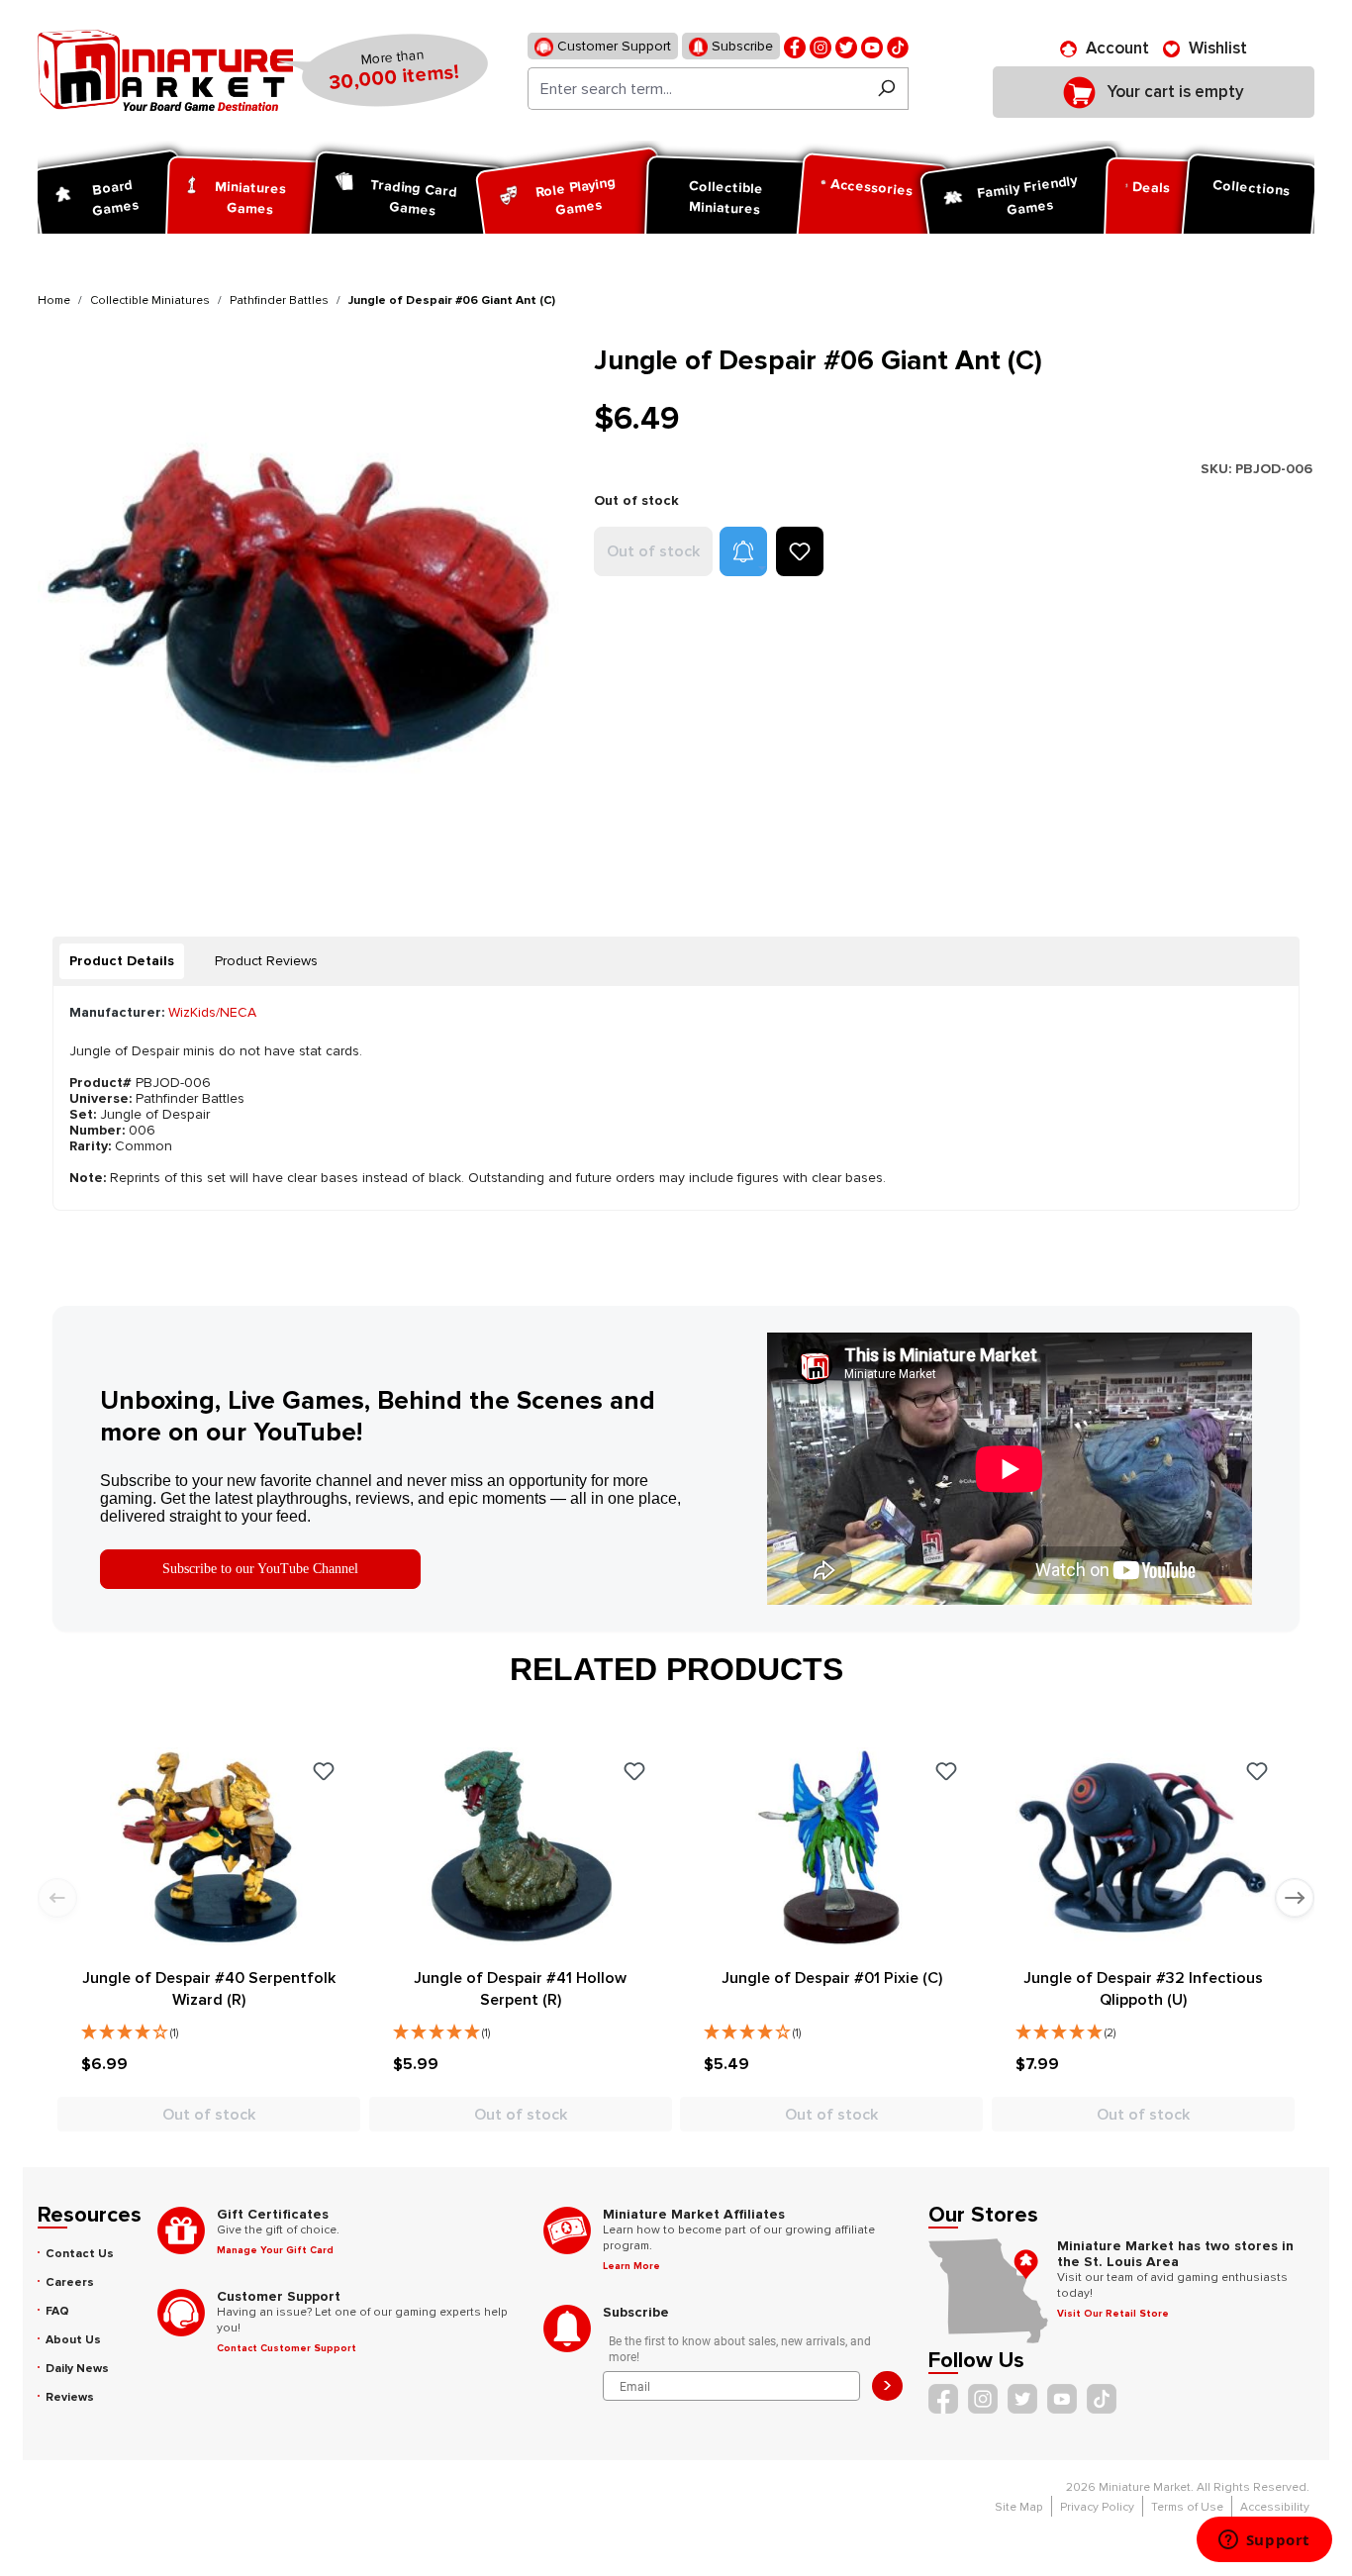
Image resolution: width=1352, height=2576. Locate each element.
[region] (304, 610)
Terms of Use (1187, 2507)
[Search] (886, 89)
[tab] (122, 961)
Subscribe (740, 46)
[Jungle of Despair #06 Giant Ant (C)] (303, 610)
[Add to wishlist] (800, 551)
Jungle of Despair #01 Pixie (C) (832, 1978)
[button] (743, 551)
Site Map (1019, 2507)
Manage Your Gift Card (275, 2250)
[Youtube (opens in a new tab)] (872, 46)
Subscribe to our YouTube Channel (260, 1569)
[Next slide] (1295, 1898)
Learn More (631, 2266)
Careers (70, 2282)
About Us (73, 2340)
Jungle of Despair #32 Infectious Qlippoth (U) (1143, 1989)
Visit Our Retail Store (1113, 2314)
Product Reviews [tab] (266, 961)
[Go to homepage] (165, 70)
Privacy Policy (1097, 2507)
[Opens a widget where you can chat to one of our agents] (1264, 2541)
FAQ (57, 2311)
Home (54, 300)
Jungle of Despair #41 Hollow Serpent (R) (520, 1989)
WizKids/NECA (212, 1012)
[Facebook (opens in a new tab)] (795, 46)
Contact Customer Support (287, 2348)
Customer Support (612, 46)
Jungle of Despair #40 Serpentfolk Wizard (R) (209, 1989)
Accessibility (1275, 2507)
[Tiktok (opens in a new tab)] (898, 46)
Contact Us (80, 2254)
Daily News (77, 2369)
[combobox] (696, 89)
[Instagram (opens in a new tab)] (821, 46)
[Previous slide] (57, 1898)
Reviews (70, 2397)
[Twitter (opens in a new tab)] (846, 46)
